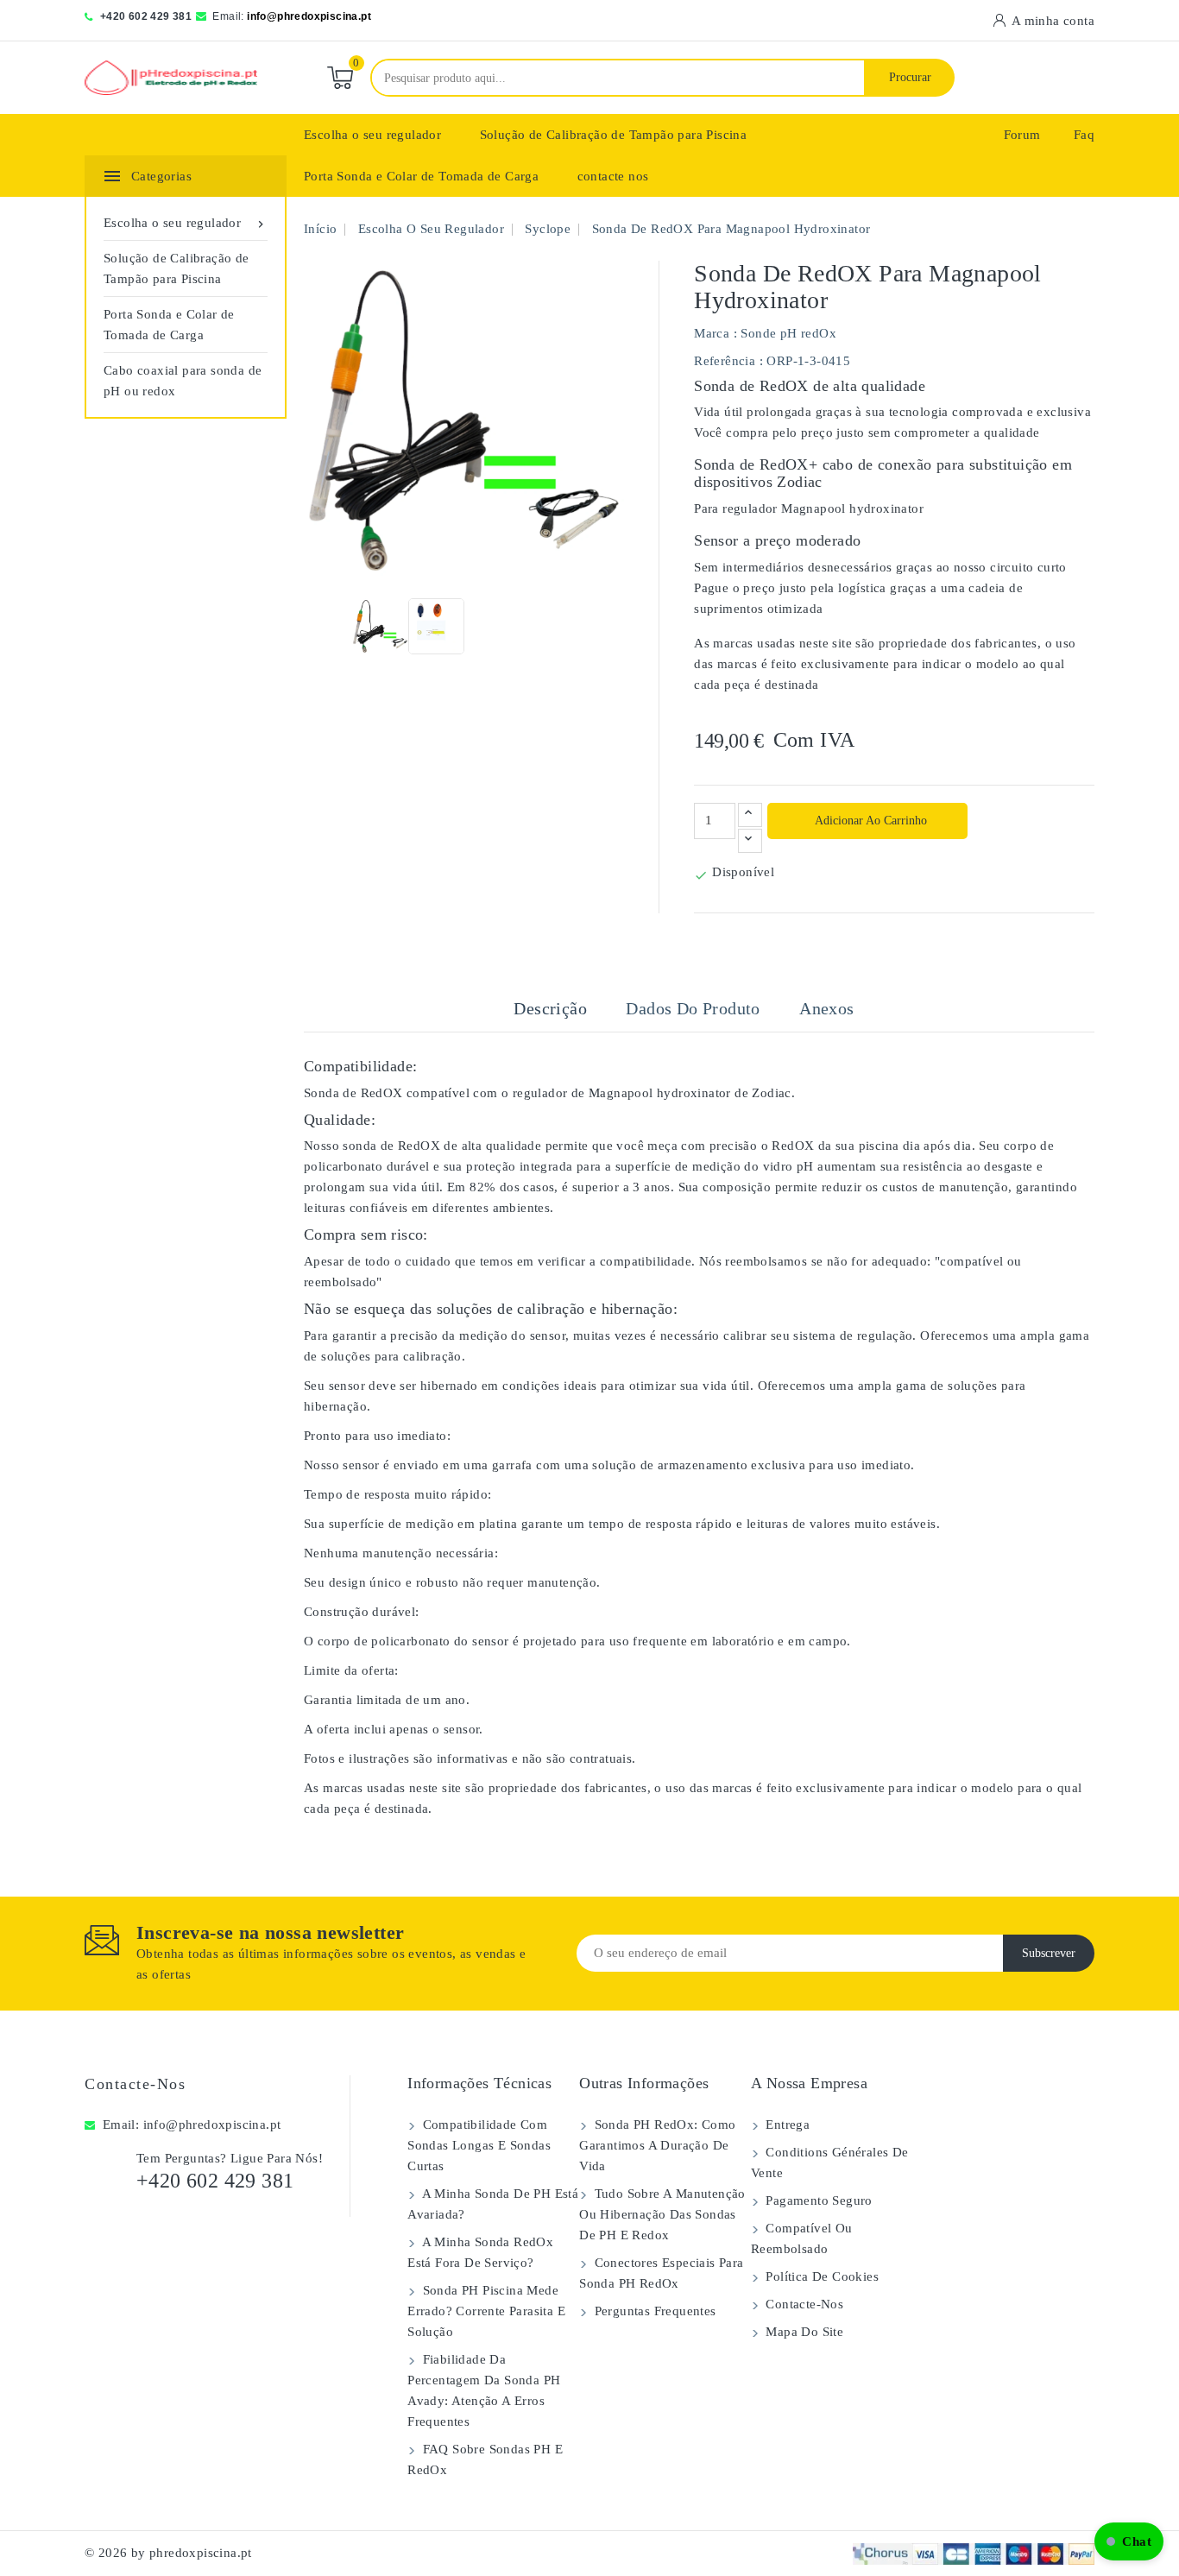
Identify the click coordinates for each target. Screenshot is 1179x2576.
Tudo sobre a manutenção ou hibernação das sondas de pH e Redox (662, 2214)
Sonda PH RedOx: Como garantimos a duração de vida (657, 2145)
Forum (1022, 135)
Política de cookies (820, 2276)
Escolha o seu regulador (372, 135)
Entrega (786, 2125)
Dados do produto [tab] (693, 1008)
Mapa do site (803, 2332)
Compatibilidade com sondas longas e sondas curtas (479, 2145)
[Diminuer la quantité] (750, 841)
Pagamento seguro (817, 2200)
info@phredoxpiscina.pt (309, 16)
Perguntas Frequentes (653, 2311)
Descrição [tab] (550, 1008)
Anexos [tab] (826, 1008)
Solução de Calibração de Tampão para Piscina (614, 135)
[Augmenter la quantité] (750, 815)
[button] (1129, 2541)
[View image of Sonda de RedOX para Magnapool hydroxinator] (380, 626)
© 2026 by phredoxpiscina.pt (168, 2553)
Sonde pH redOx (788, 333)
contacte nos (613, 176)
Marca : (716, 333)
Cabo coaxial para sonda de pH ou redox (183, 381)
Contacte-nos (135, 2084)
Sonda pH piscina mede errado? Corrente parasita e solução (486, 2311)
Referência (725, 361)
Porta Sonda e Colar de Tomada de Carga (421, 176)
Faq (1084, 135)
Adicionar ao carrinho (870, 821)
